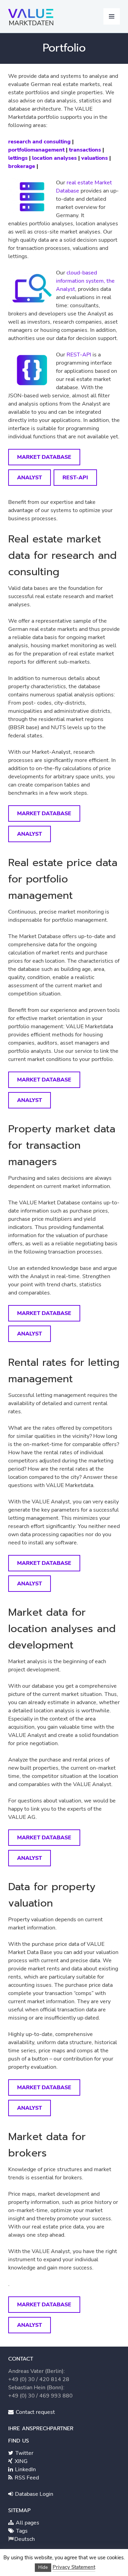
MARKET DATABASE (44, 457)
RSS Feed (26, 2478)
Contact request (35, 2412)
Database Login (33, 2494)
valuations (95, 158)
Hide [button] (43, 2567)
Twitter (24, 2453)
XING (20, 2461)
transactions (85, 150)
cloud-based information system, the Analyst (85, 281)
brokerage (22, 166)
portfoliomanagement (36, 150)
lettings (18, 158)
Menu (112, 16)
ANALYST (30, 478)
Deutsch (25, 2539)
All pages (27, 2523)
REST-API (79, 355)
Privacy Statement (74, 2567)
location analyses (54, 158)
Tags (21, 2531)
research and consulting (39, 142)
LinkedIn (25, 2469)
